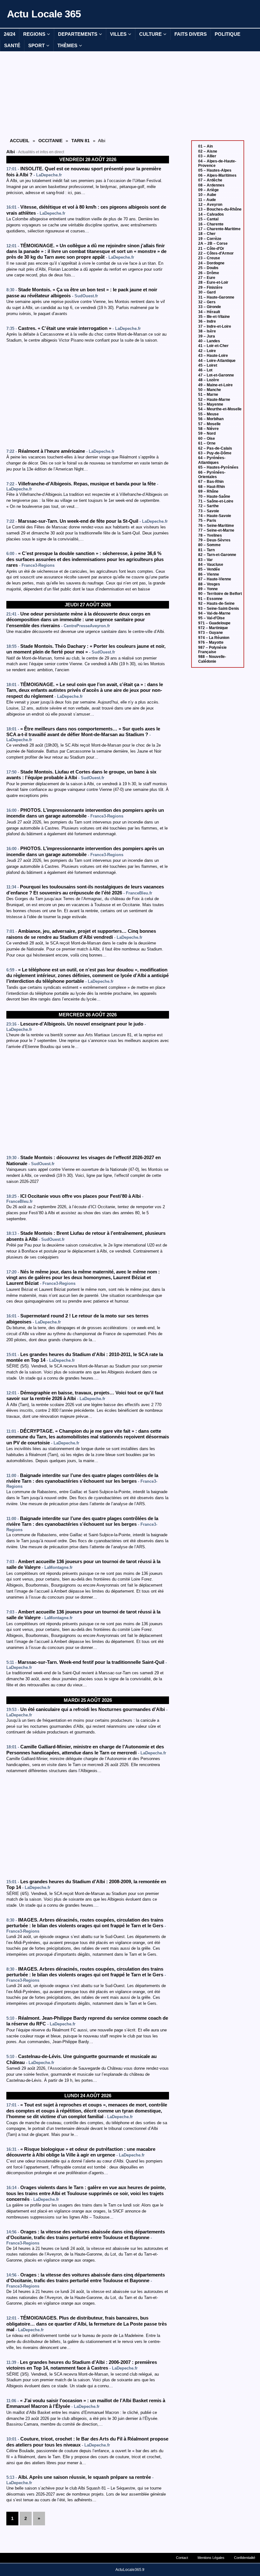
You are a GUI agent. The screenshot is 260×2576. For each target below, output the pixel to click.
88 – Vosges (209, 584)
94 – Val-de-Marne (214, 613)
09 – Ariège (208, 190)
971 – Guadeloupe (214, 623)
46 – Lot (205, 370)
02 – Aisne (208, 151)
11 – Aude (207, 200)
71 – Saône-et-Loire (216, 501)
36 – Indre (207, 321)
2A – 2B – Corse (213, 243)
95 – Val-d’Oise (211, 618)
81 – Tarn (206, 550)
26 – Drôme (209, 273)
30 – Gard (207, 292)
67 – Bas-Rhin (211, 482)
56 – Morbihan (211, 419)
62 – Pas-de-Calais (215, 448)
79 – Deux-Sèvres (214, 540)
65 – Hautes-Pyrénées (218, 467)
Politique (227, 34)
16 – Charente (211, 224)
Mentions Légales (211, 2558)
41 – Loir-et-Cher (213, 346)
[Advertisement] (88, 94)
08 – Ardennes (211, 185)
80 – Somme (209, 545)
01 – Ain (205, 146)
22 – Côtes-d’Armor (216, 253)
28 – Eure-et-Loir (213, 282)
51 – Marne (208, 395)
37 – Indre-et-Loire (215, 326)
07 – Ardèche (210, 180)
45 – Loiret (208, 365)
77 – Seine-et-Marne (216, 530)
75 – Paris (207, 521)
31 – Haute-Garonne (216, 297)
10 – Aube (207, 195)
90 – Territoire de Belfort (220, 594)
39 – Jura (207, 336)
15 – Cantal (208, 219)
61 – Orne (207, 443)
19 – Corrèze (210, 239)
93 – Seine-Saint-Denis (219, 609)
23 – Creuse (209, 258)
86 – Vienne (209, 574)
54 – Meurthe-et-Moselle (220, 409)
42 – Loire (207, 351)
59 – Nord (207, 433)
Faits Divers (191, 34)
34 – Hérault (209, 312)
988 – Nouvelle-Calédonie (212, 659)
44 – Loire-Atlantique (217, 361)
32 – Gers (207, 302)
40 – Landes (209, 341)
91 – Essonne (210, 599)
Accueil (20, 141)
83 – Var (205, 560)
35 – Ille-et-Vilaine (214, 317)
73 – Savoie (209, 511)
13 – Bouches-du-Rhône (220, 209)
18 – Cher (207, 234)
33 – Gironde (210, 307)
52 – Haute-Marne (214, 400)
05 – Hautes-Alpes (215, 170)
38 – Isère (207, 331)
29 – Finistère (210, 287)
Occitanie (50, 141)
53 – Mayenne (211, 404)
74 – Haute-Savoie (215, 516)
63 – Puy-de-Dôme (215, 453)
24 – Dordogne (211, 263)
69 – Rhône (208, 491)
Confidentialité (245, 2558)
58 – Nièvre (208, 429)
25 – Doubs (208, 268)
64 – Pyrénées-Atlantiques (212, 460)
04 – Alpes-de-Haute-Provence (217, 163)
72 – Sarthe (208, 506)
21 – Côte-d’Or (211, 249)
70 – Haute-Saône (214, 496)
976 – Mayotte (211, 642)
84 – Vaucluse (211, 565)
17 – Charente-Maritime (219, 229)
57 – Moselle (209, 424)
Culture (150, 34)
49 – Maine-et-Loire (215, 385)
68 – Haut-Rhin (211, 487)
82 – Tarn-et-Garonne (217, 555)
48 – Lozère (209, 380)
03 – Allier (207, 156)
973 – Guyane (211, 633)
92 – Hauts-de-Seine (216, 603)
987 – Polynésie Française (212, 650)
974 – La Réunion (214, 638)
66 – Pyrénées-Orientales (212, 475)
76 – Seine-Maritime (216, 526)
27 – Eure (207, 278)
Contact (182, 2558)
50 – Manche (210, 390)
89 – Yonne (208, 589)
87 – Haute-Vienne (215, 579)
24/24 (10, 34)
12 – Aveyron (210, 205)
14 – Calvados (211, 214)
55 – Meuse (208, 414)
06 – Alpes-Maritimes (217, 175)
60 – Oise (207, 439)
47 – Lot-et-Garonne (216, 375)
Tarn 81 (81, 141)
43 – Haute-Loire (213, 356)
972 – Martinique (213, 628)
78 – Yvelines (210, 535)
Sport (36, 45)
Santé (12, 45)
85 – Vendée (209, 569)
